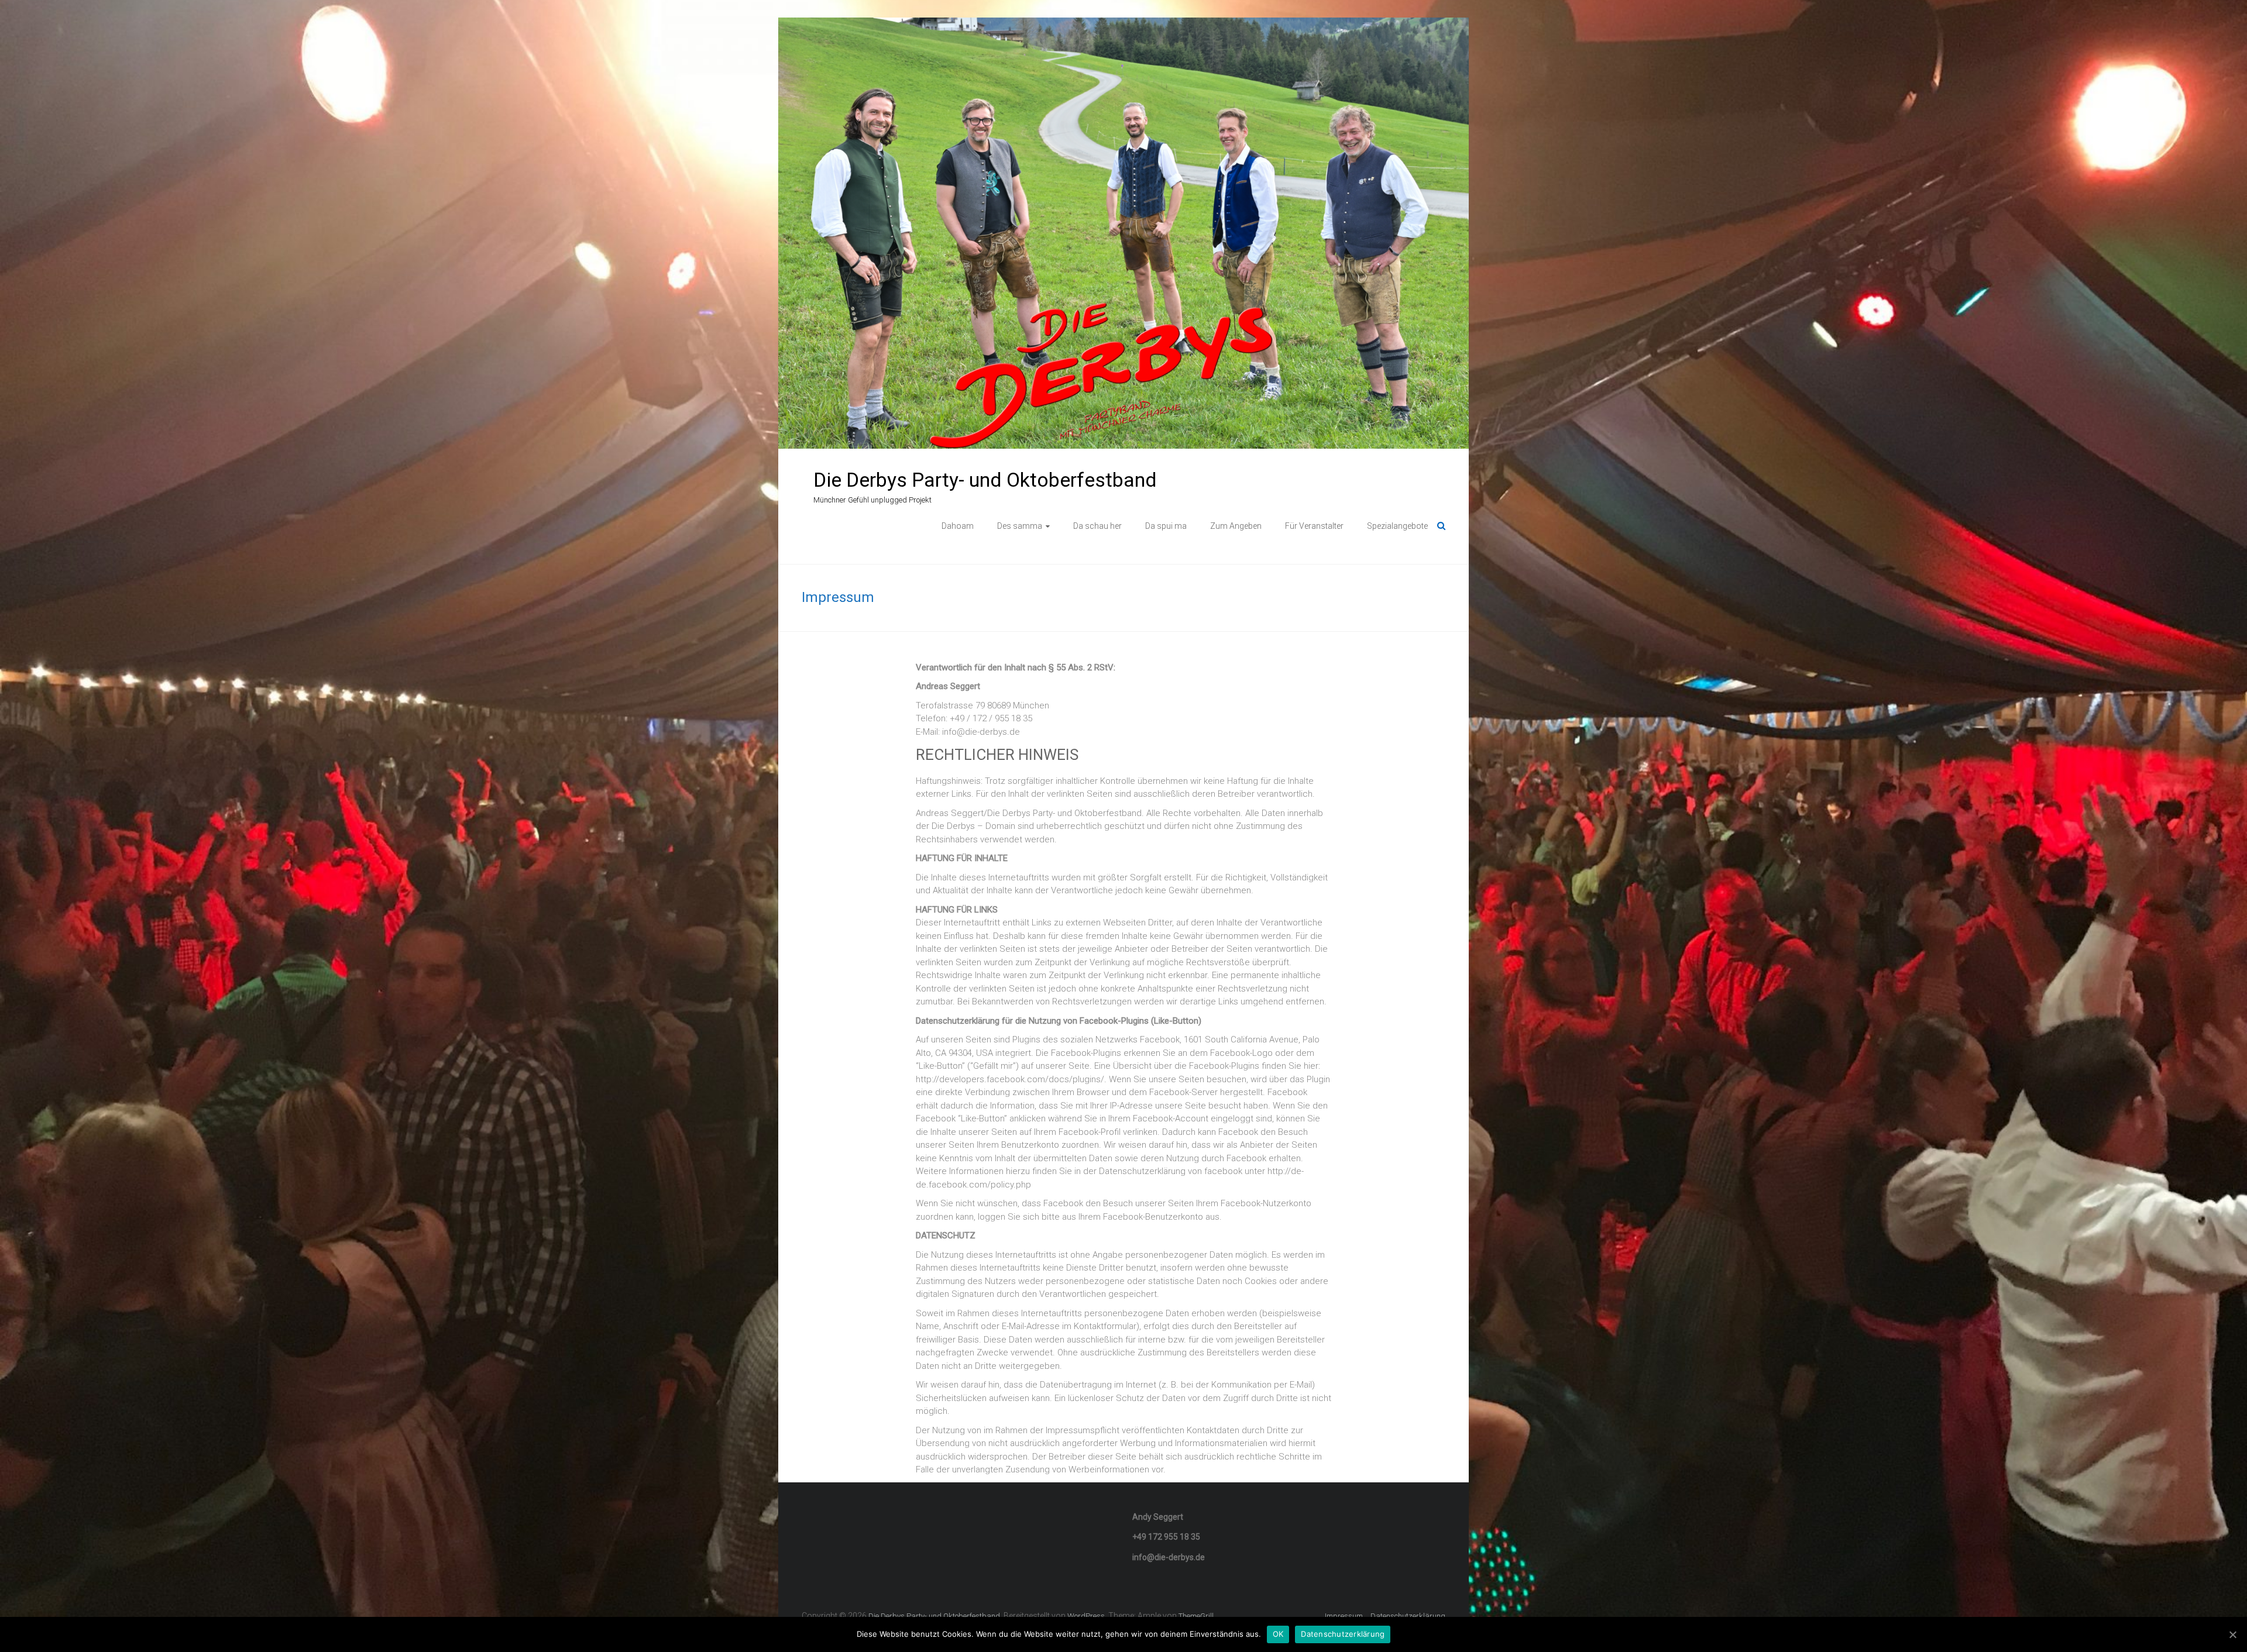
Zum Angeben (1236, 526)
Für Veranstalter (1314, 526)
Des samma (1020, 526)
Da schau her (1097, 526)
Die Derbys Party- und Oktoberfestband (985, 480)
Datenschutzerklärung (1408, 1616)
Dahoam (958, 526)
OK (1278, 1634)
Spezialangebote (1397, 526)
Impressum (1344, 1616)
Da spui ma (1166, 526)
